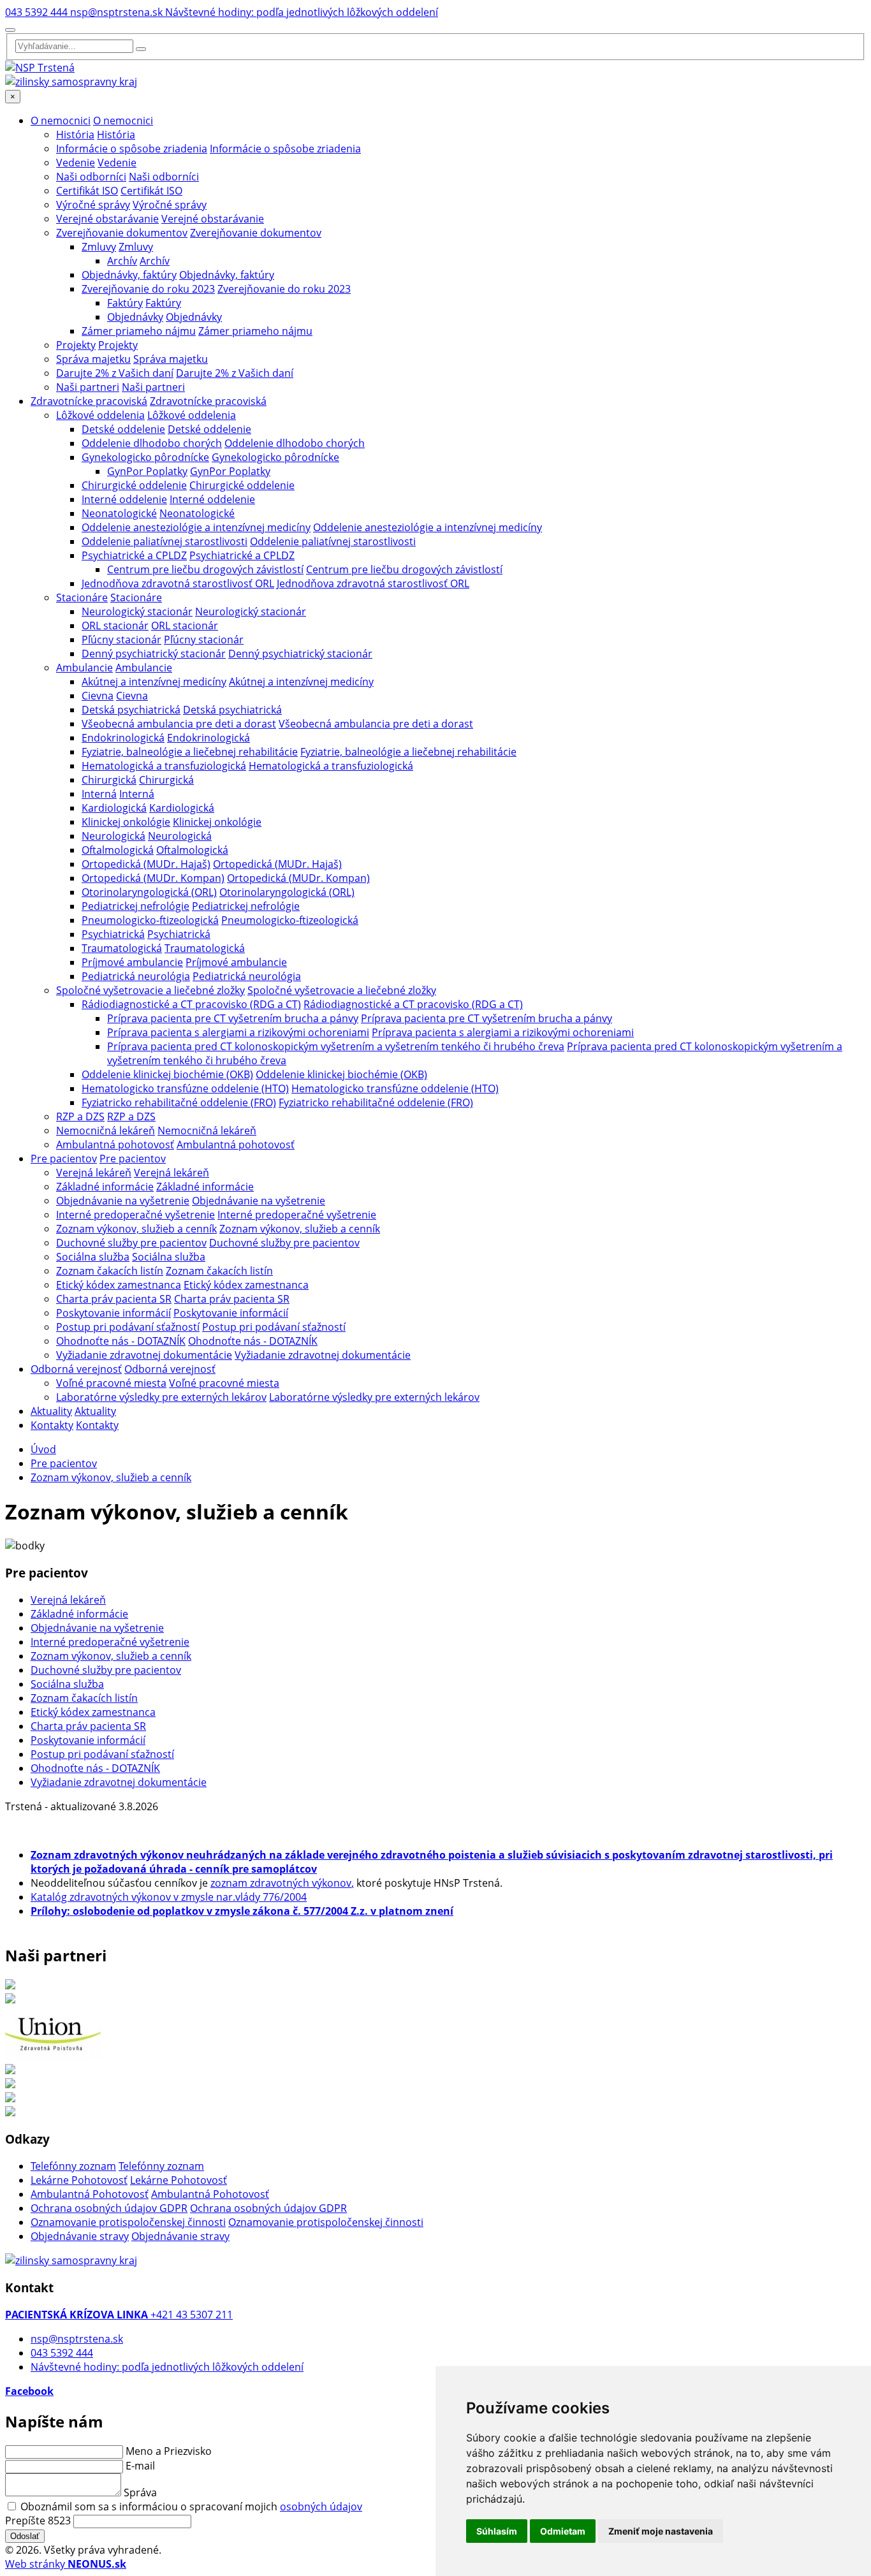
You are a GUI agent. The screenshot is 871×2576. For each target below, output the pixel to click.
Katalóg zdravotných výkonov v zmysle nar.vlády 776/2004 (169, 1897)
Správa (140, 2492)
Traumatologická (122, 948)
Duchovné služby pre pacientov (131, 1243)
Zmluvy (99, 247)
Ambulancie (84, 668)
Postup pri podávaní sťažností (128, 1327)
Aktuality (51, 1411)
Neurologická (113, 836)
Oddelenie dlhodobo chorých (152, 443)
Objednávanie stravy (80, 2236)
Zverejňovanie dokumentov (122, 233)
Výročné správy (93, 205)
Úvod (43, 1449)
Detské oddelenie (123, 429)
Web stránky (66, 2564)
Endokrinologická (123, 738)
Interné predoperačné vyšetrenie (135, 1215)
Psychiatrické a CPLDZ (134, 555)
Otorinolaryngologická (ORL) (149, 892)
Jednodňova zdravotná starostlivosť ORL (178, 583)
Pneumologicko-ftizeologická (150, 920)
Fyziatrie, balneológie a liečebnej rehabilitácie (190, 752)
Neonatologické (119, 513)
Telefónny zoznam (73, 2166)
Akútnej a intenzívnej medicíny (154, 682)
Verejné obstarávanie (107, 219)
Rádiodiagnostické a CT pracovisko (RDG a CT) (191, 1004)
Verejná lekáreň (94, 1173)
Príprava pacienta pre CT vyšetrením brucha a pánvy (233, 1018)
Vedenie (76, 163)
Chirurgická (109, 780)
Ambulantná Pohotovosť (90, 2194)
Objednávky (135, 317)
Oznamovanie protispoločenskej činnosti (128, 2222)
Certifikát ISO (87, 191)
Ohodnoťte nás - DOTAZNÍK (121, 1341)
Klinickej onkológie (126, 822)
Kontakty (52, 1425)
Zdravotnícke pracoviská (89, 401)
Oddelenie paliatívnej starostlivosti (165, 541)
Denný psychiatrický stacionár (154, 654)
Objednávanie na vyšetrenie (123, 1201)
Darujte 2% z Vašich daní (115, 373)
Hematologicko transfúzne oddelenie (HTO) (185, 1088)
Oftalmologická (118, 850)
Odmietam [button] (563, 2531)
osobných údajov (321, 2506)
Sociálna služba (93, 1257)
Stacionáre (82, 597)
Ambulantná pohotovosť (115, 1145)
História (75, 135)
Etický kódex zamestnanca (119, 1285)
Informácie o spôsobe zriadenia (132, 149)
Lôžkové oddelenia (100, 415)
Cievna (98, 696)
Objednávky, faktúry (129, 275)
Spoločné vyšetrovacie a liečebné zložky (150, 990)
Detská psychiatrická (131, 710)
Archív (122, 261)
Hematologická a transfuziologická (164, 766)
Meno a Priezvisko (169, 2451)
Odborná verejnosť (76, 1369)
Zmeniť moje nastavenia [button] (661, 2531)
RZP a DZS (80, 1116)
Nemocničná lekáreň (106, 1131)
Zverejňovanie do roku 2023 (148, 289)
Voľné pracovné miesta (111, 1383)
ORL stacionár (115, 626)
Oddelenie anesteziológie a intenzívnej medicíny (196, 527)
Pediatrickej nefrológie (135, 906)
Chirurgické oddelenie (134, 485)
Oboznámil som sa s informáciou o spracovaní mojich (191, 2506)
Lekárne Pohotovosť (79, 2180)
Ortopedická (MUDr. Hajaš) (146, 864)
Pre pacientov (64, 1159)
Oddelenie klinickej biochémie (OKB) (167, 1074)
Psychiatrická (113, 934)
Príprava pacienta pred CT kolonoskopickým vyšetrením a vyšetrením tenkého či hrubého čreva (336, 1046)
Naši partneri (88, 387)
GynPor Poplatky (147, 471)
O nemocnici (61, 121)
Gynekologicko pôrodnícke (145, 457)
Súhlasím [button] (497, 2531)
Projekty (76, 345)
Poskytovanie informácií (113, 1313)
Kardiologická (114, 808)
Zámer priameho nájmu (139, 331)
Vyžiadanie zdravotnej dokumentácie (144, 1355)
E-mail (140, 2466)
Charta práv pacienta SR (114, 1299)
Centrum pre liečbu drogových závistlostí (205, 569)
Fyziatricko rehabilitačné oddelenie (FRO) (179, 1102)
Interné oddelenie (124, 499)
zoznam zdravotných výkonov (281, 1883)
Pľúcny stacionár (121, 640)
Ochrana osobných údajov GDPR (109, 2208)
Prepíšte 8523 (38, 2521)
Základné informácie (105, 1187)
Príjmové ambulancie (132, 962)
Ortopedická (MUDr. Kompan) (153, 878)
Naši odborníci (91, 177)
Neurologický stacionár (137, 611)
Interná (99, 794)
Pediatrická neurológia (136, 976)
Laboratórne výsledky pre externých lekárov (161, 1397)
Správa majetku (93, 359)
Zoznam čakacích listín (110, 1271)
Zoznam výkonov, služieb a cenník (136, 1229)
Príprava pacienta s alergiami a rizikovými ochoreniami (238, 1032)
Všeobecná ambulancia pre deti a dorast (179, 724)
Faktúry (125, 303)
